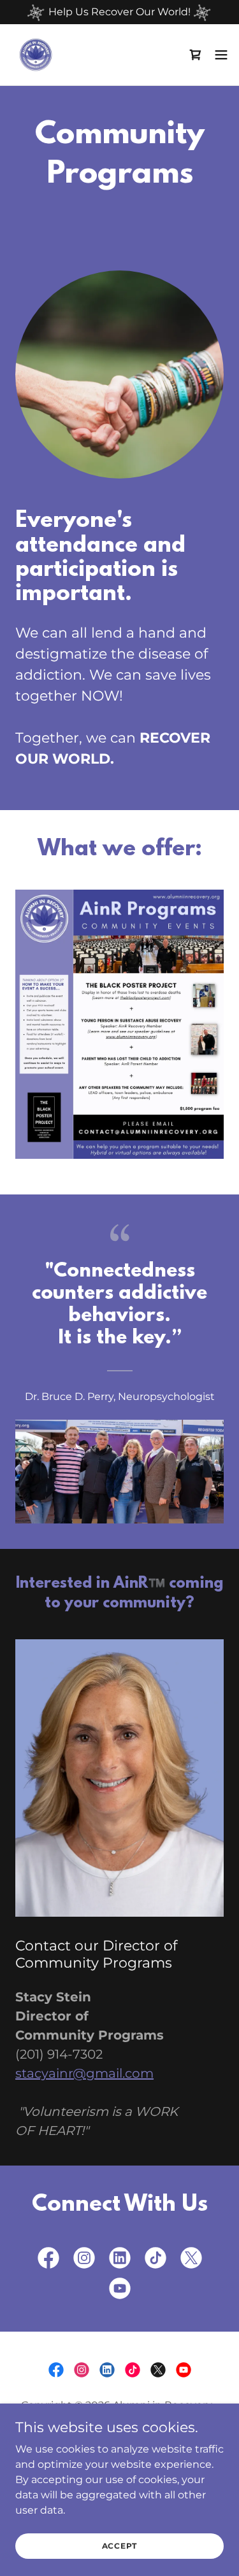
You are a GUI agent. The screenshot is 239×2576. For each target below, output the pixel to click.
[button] (196, 55)
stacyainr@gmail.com (84, 2073)
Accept (120, 2546)
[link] (36, 55)
